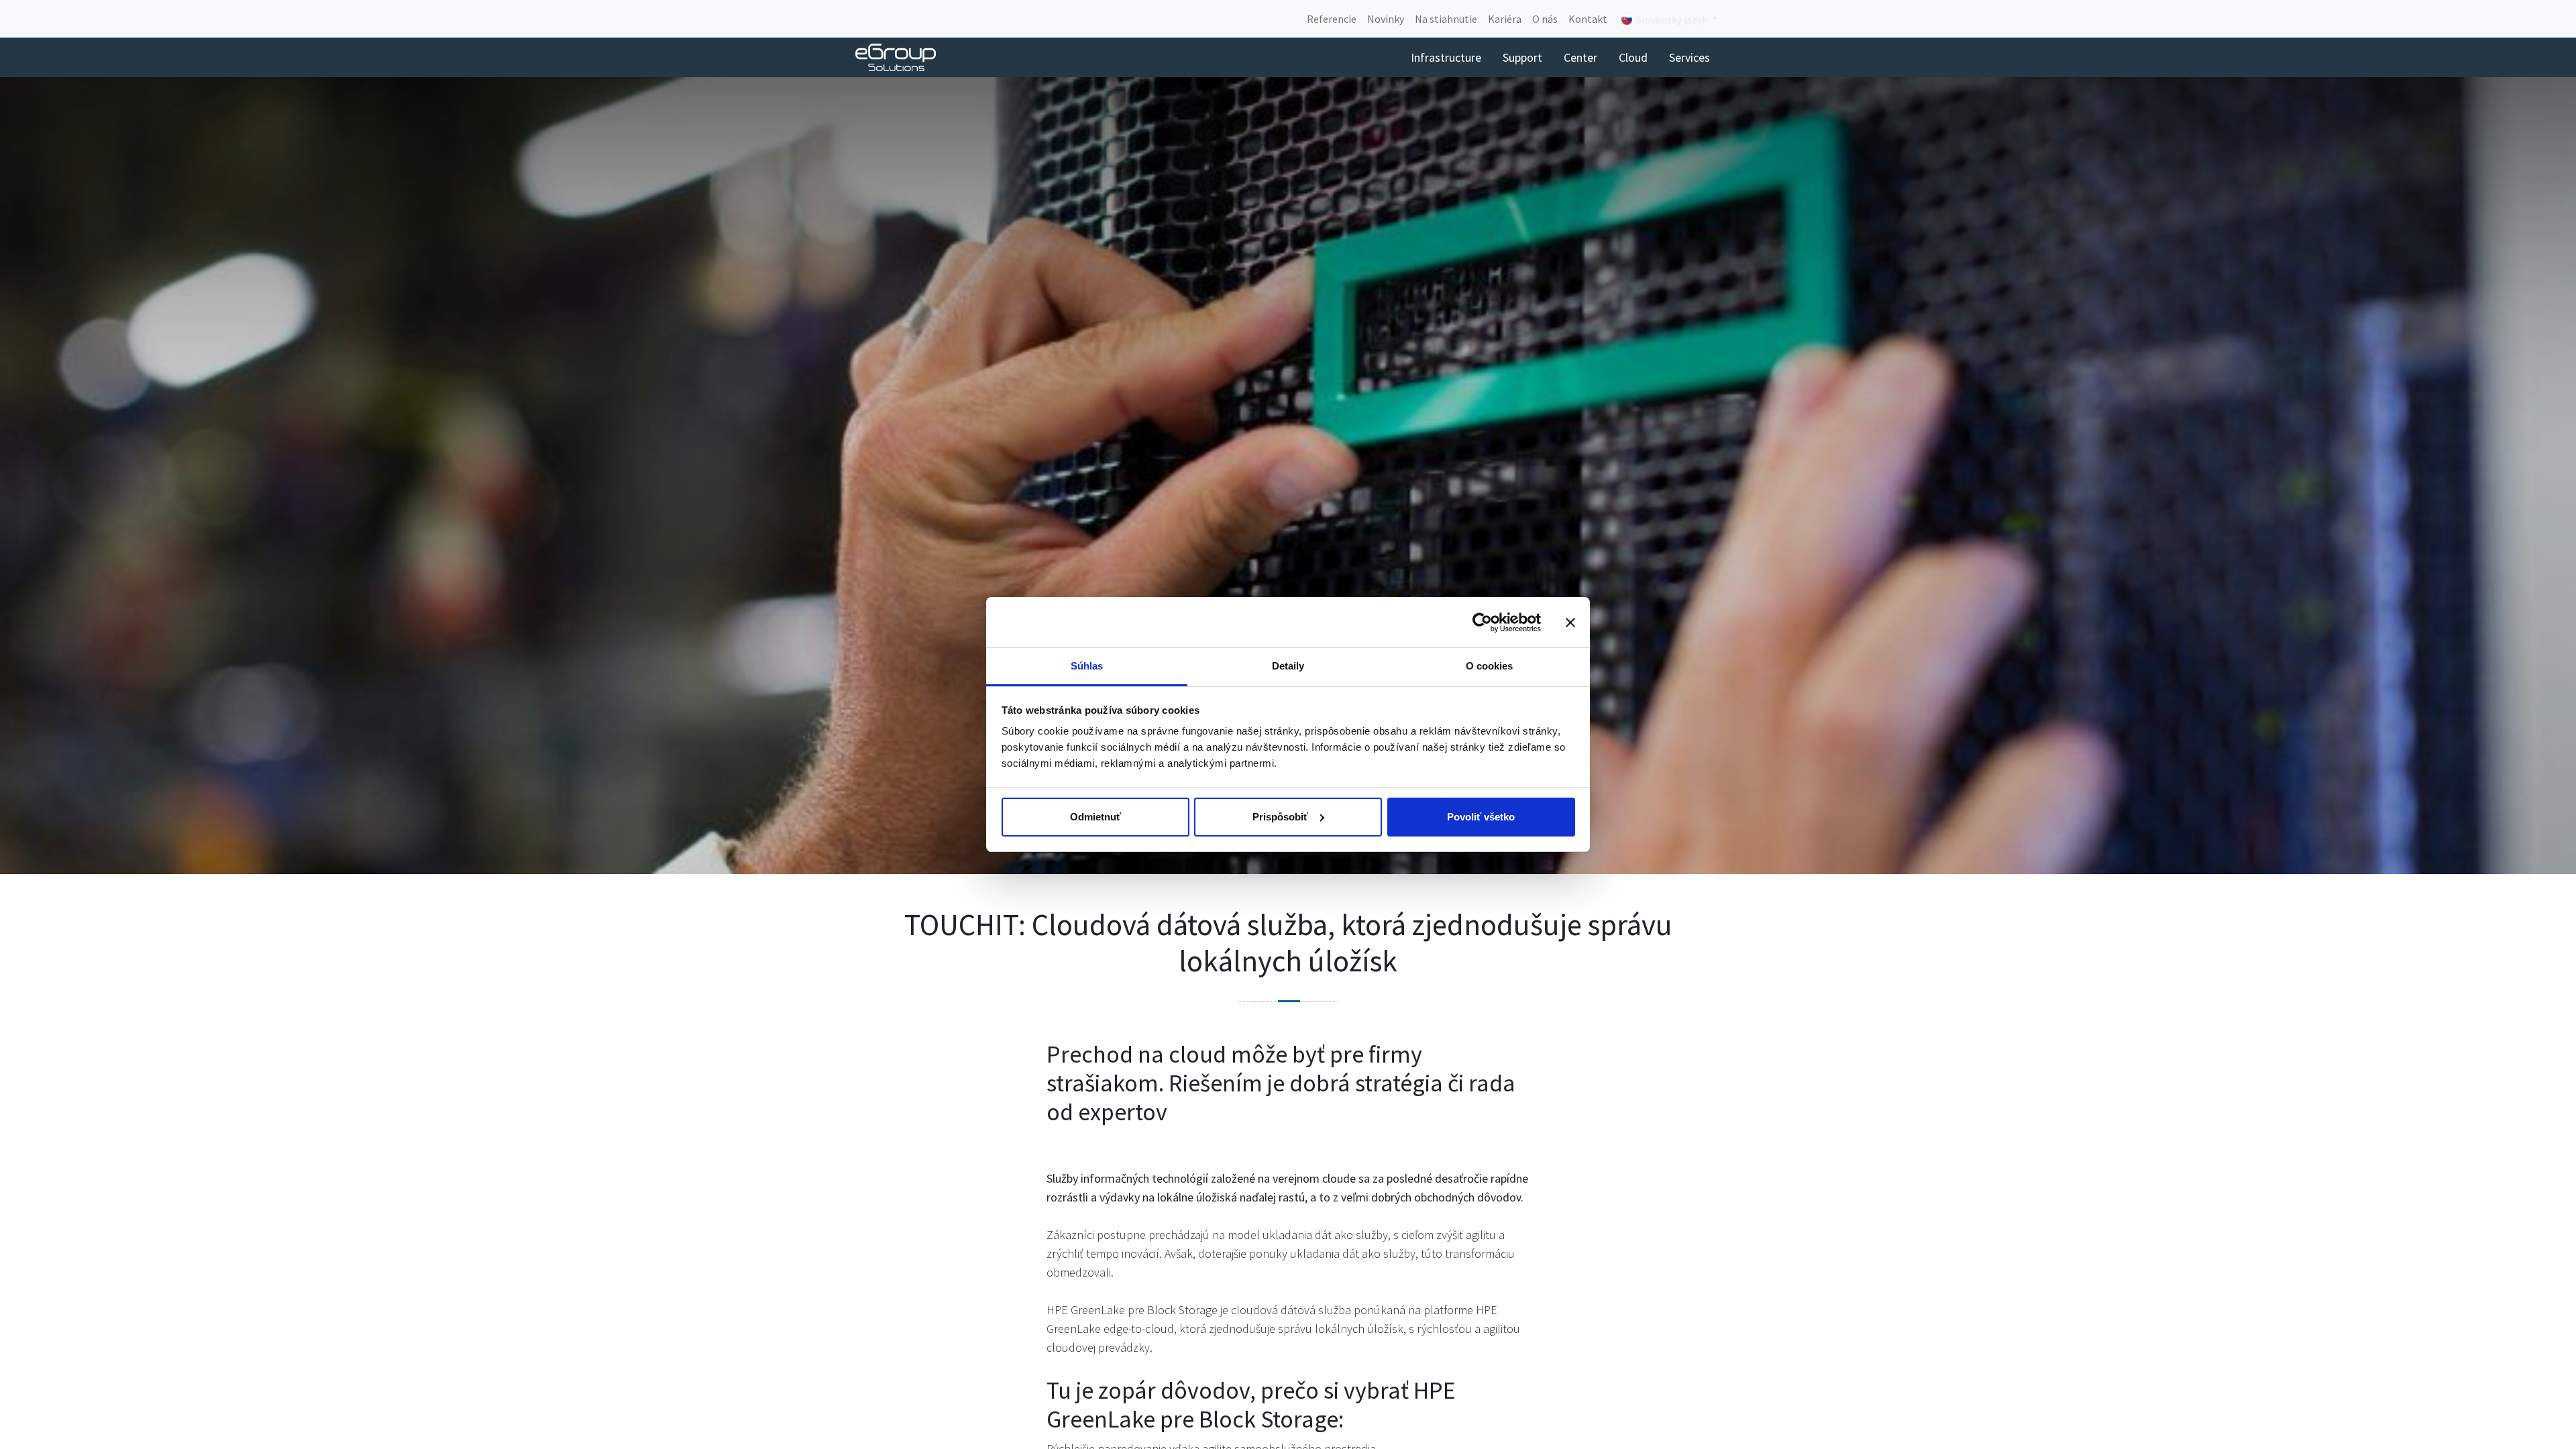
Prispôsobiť (1280, 817)
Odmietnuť (1095, 817)
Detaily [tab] (1288, 666)
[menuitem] (1332, 19)
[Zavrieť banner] (1570, 623)
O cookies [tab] (1490, 666)
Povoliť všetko (1481, 817)
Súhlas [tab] (1087, 666)
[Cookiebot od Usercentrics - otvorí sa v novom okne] (1482, 623)
